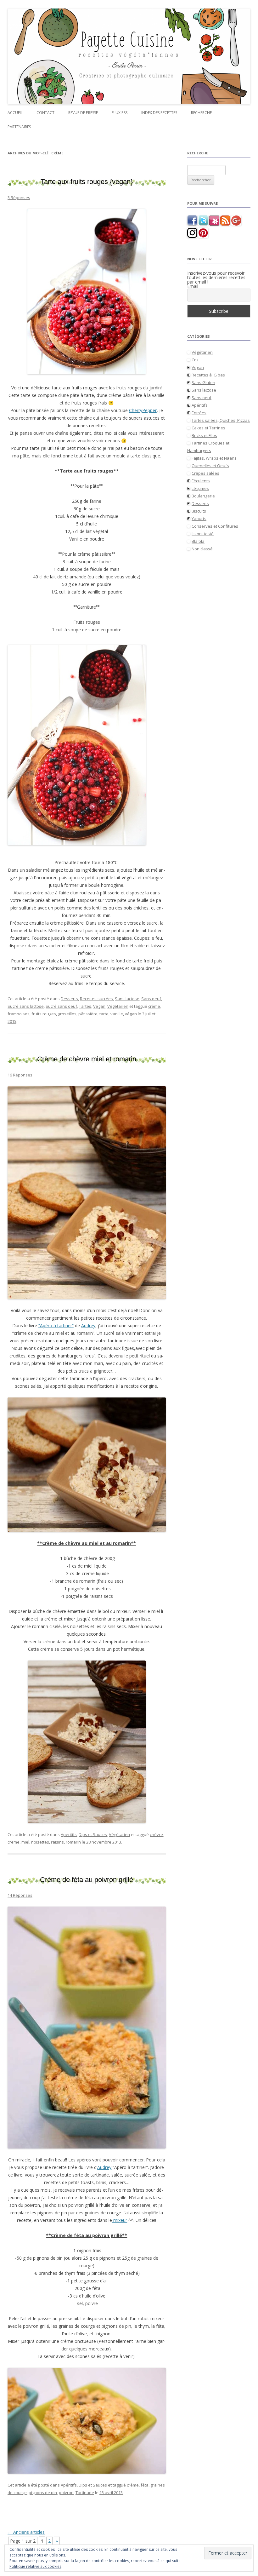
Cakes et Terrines (208, 428)
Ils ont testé (203, 534)
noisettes (40, 1842)
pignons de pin (43, 2493)
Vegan (99, 1006)
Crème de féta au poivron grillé (87, 1880)
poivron (66, 2493)
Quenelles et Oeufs (210, 466)
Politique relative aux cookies (35, 2566)
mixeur (120, 2220)
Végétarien (118, 1006)
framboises (19, 1014)
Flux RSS (120, 113)
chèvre (156, 1834)
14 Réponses (20, 1895)
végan (131, 1014)
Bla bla (198, 541)
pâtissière (88, 1014)
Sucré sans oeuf (61, 1006)
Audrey (88, 1325)
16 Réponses (20, 1075)
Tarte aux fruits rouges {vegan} (87, 182)
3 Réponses (19, 198)
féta (145, 2485)
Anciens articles (26, 2532)
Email (193, 286)
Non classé (202, 549)
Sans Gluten (203, 382)
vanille (117, 1014)
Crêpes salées (205, 473)
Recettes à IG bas (208, 375)
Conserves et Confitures (215, 526)
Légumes (200, 488)
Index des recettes (159, 113)
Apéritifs (69, 1834)
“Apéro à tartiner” (56, 1325)
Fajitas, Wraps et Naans (214, 458)
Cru (195, 360)
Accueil (15, 113)
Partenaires (19, 127)
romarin (73, 1842)
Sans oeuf (151, 999)
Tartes (85, 1006)
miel (25, 1842)
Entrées (199, 413)
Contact (45, 113)
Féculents (201, 481)
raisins (57, 1842)
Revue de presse (83, 113)
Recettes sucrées (96, 999)
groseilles (67, 1014)
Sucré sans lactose (26, 1006)
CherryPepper (143, 410)
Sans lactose (127, 999)
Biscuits (199, 511)
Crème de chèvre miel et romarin (87, 1059)
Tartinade (85, 2493)
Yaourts (199, 519)
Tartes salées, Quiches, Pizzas (221, 420)
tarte (104, 1014)
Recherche (201, 113)
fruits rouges (44, 1014)
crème (154, 1006)
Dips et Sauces (93, 1834)
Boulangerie (203, 496)
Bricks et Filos (204, 435)
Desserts (69, 999)
